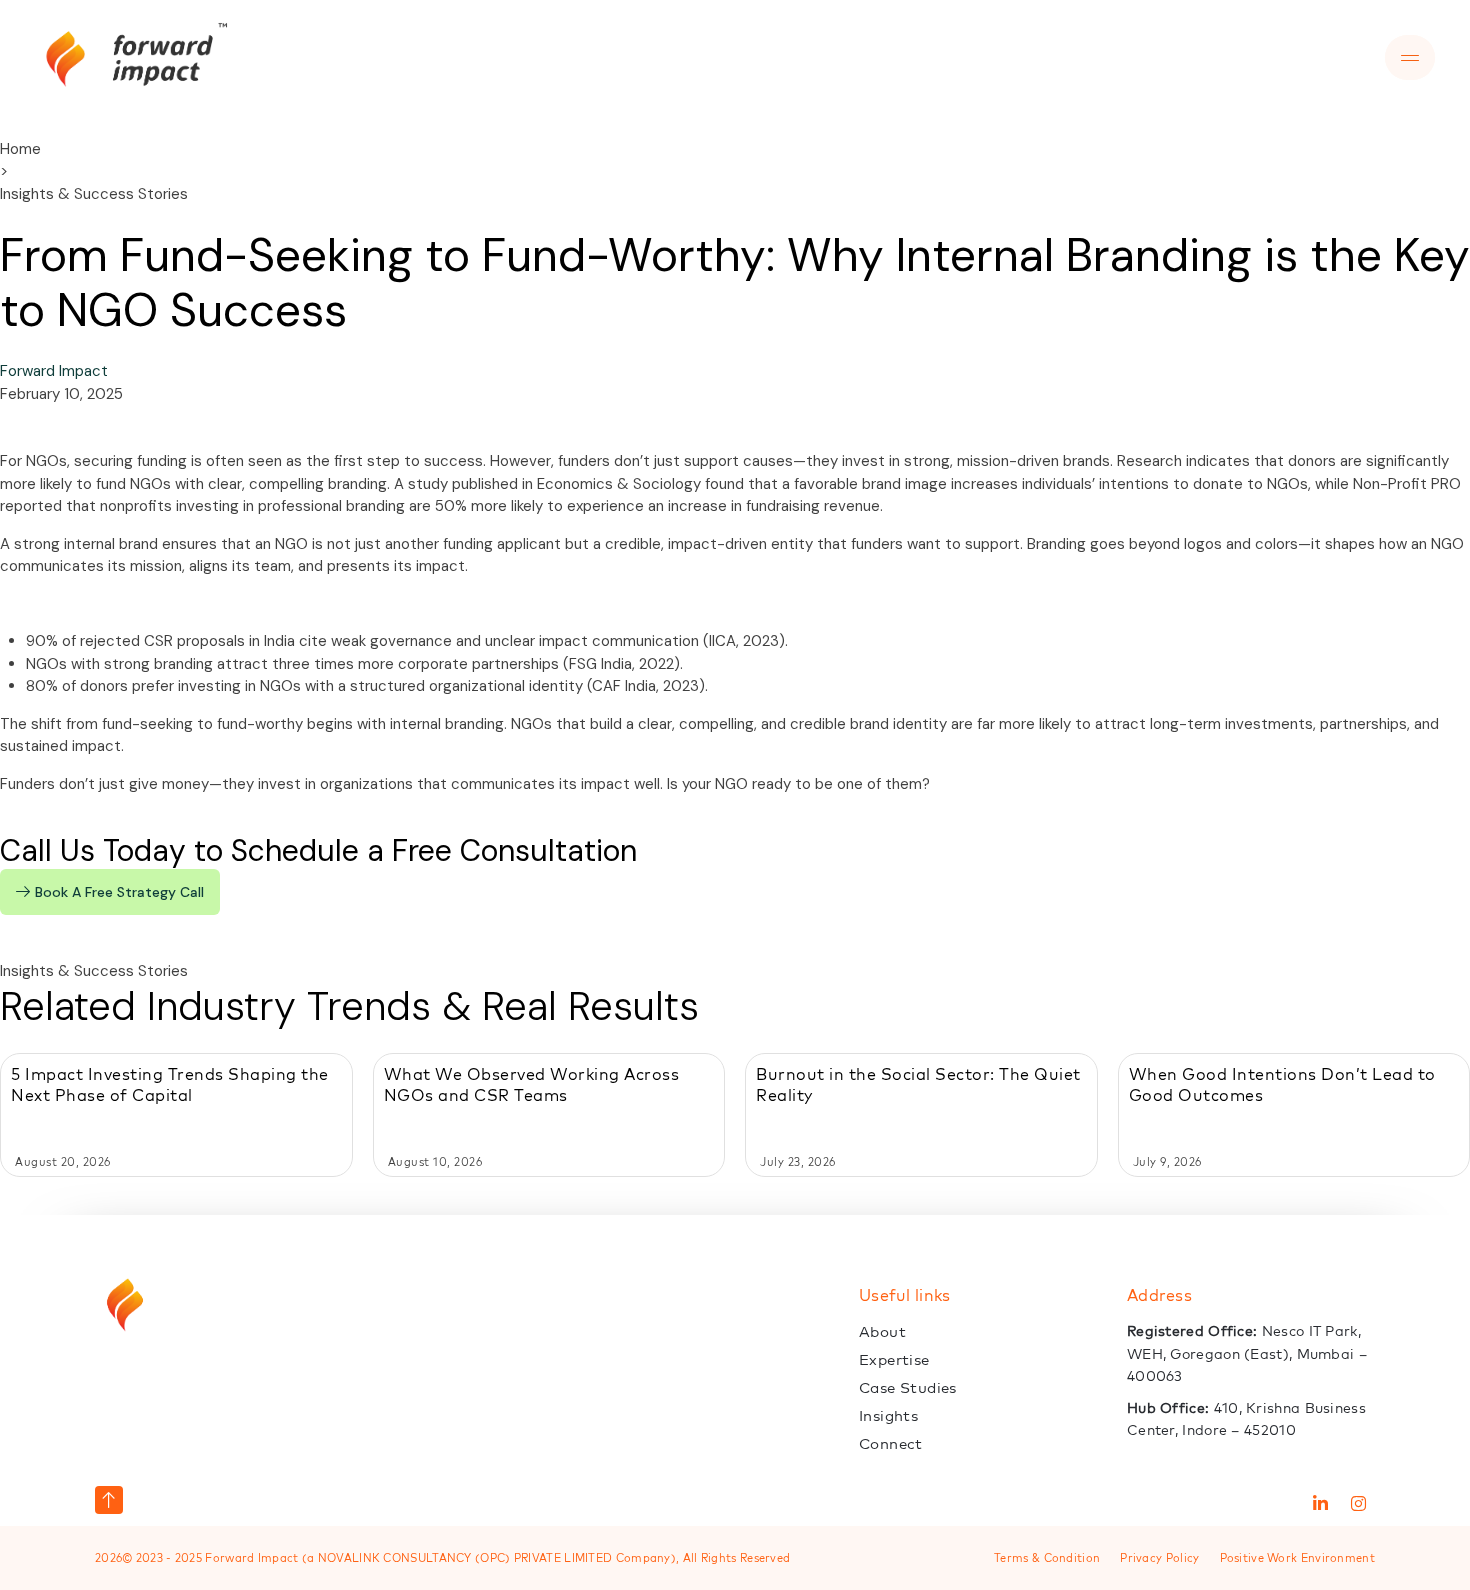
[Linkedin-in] (1320, 1504)
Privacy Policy (1159, 1558)
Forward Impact (54, 371)
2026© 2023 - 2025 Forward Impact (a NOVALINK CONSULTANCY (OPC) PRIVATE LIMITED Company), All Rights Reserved (442, 1558)
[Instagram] (1358, 1504)
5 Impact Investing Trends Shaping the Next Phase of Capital (170, 1084)
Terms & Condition (1047, 1558)
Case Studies (908, 1387)
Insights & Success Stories (94, 194)
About (882, 1331)
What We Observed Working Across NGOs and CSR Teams (532, 1084)
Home (20, 149)
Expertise (894, 1359)
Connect (891, 1443)
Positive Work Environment (1298, 1558)
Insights (888, 1415)
